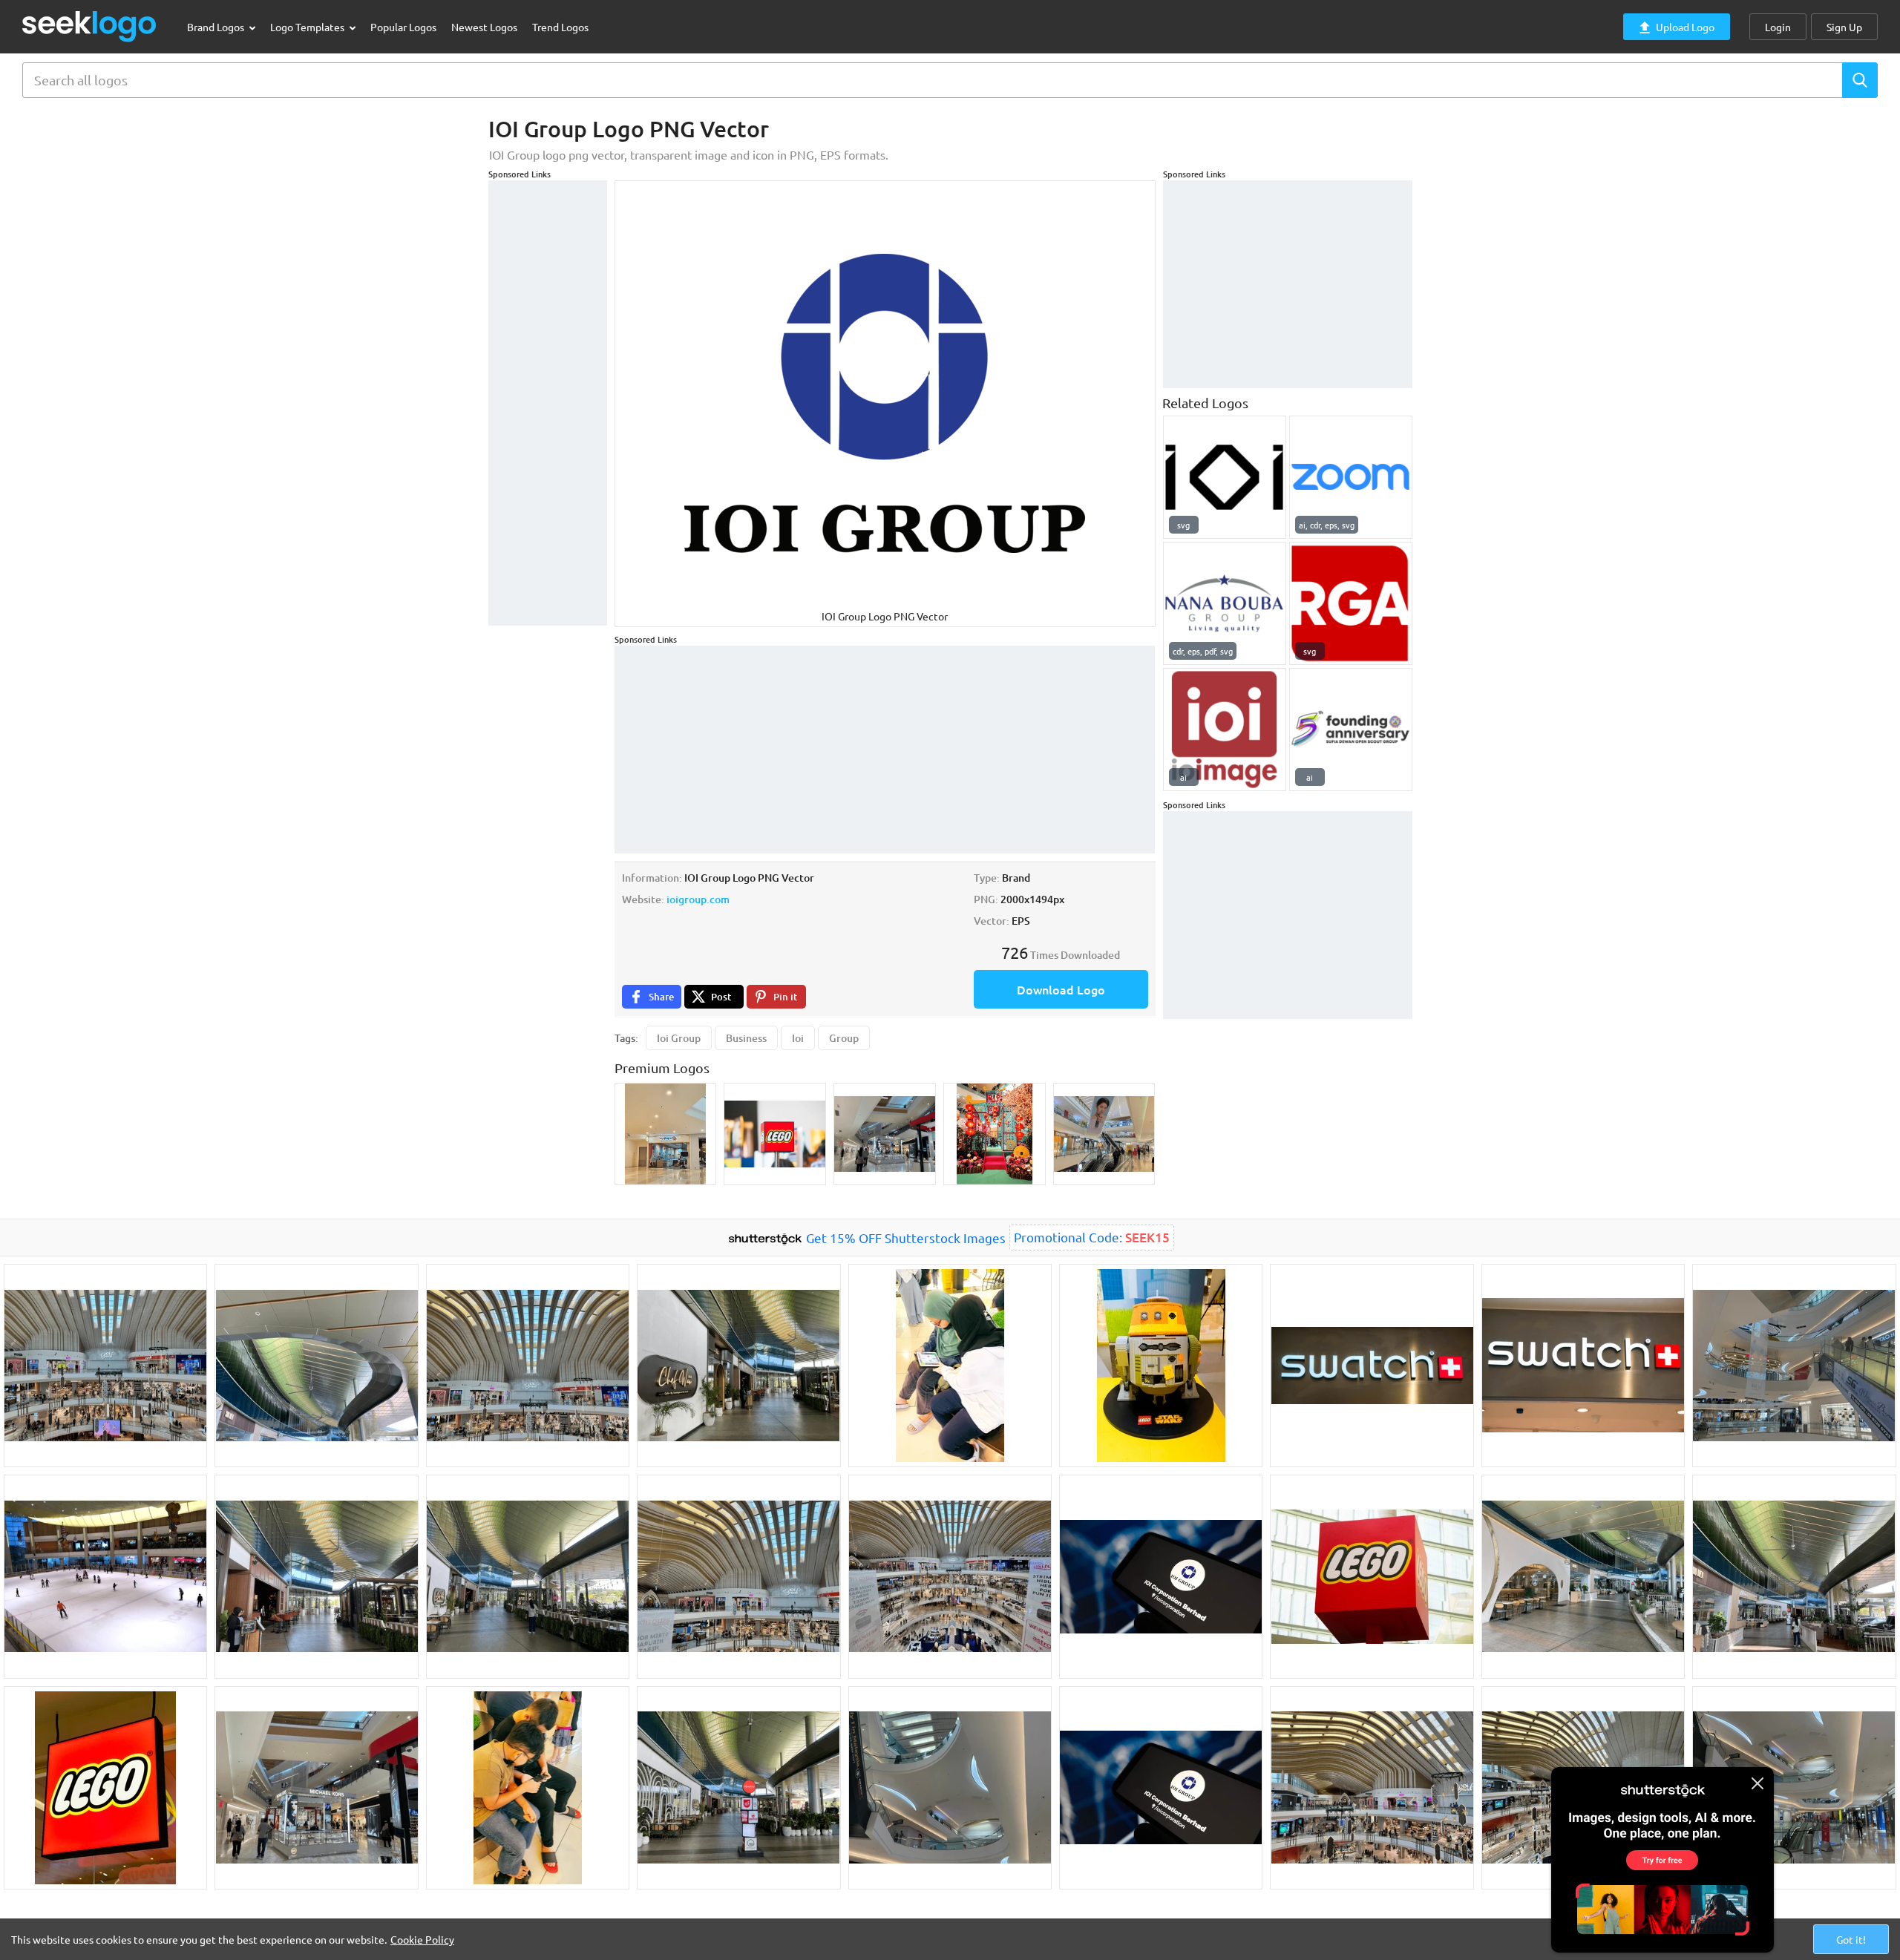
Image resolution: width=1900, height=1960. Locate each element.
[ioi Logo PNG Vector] (1225, 730)
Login (1778, 27)
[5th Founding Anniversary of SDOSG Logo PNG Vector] (1351, 730)
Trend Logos (560, 27)
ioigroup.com (698, 899)
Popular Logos (403, 27)
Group (844, 1038)
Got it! (1851, 1939)
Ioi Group (679, 1038)
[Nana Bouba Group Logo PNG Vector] (1225, 603)
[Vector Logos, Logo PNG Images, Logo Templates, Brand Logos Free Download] (90, 26)
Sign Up (1844, 27)
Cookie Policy (422, 1939)
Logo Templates (308, 27)
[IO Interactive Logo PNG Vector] (1225, 477)
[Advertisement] (548, 403)
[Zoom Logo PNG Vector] (1351, 477)
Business (746, 1038)
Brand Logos (217, 27)
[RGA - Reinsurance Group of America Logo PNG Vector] (1351, 603)
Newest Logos (484, 27)
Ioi (798, 1038)
